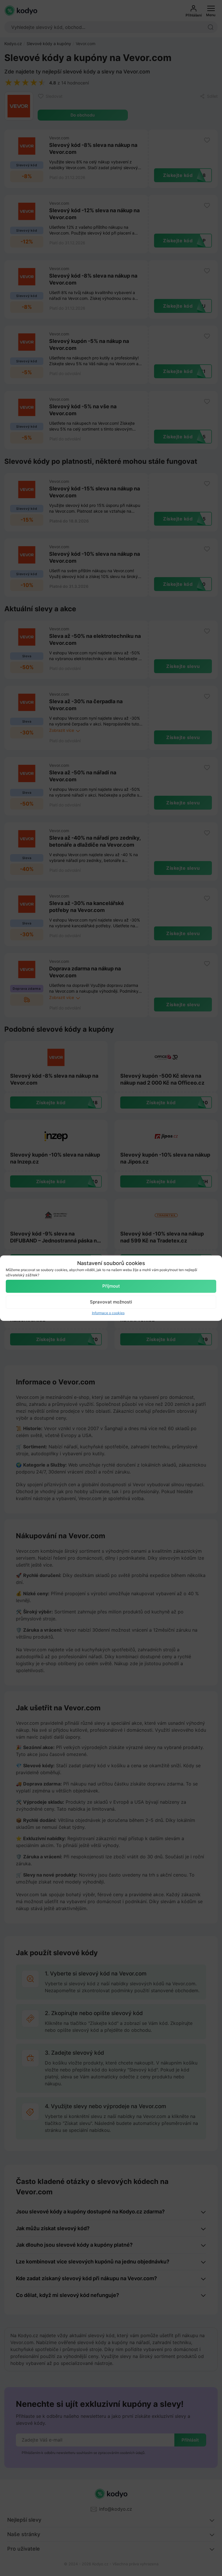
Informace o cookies (108, 1313)
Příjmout (111, 1286)
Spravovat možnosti (111, 1302)
